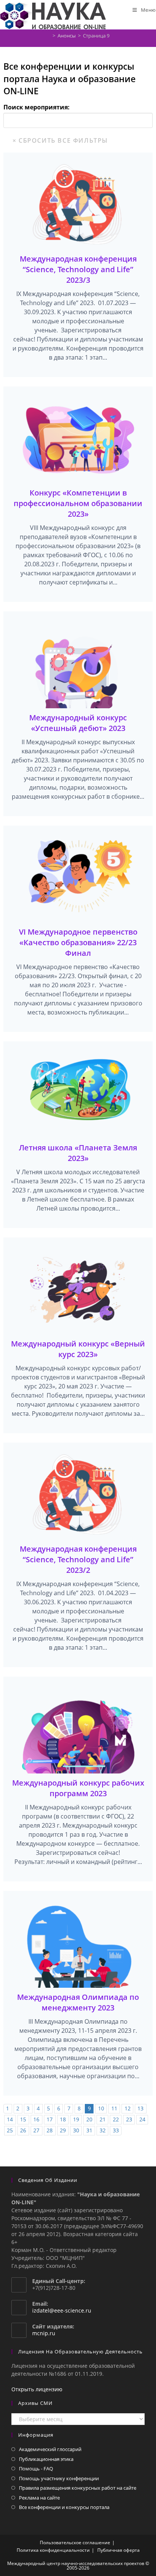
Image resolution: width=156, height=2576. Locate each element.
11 (114, 2108)
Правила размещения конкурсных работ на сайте (78, 2488)
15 (23, 2119)
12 (128, 2108)
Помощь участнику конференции (59, 2478)
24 (142, 2119)
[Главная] (48, 36)
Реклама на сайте (39, 2498)
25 (10, 2130)
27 (36, 2130)
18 (63, 2119)
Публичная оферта (119, 2550)
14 (10, 2119)
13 (140, 2108)
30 (76, 2130)
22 (116, 2119)
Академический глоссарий (50, 2449)
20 (89, 2119)
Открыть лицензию (37, 2389)
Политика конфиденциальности (53, 2550)
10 (101, 2108)
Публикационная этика (46, 2459)
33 (116, 2130)
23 (129, 2119)
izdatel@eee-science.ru (62, 2310)
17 (50, 2119)
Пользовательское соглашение (75, 2542)
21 (103, 2119)
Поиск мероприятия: (37, 107)
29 (63, 2130)
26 (23, 2130)
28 (50, 2130)
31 (89, 2130)
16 (36, 2119)
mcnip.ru (44, 2333)
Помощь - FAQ (36, 2468)
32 (103, 2130)
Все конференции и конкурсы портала (64, 2507)
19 (76, 2119)
